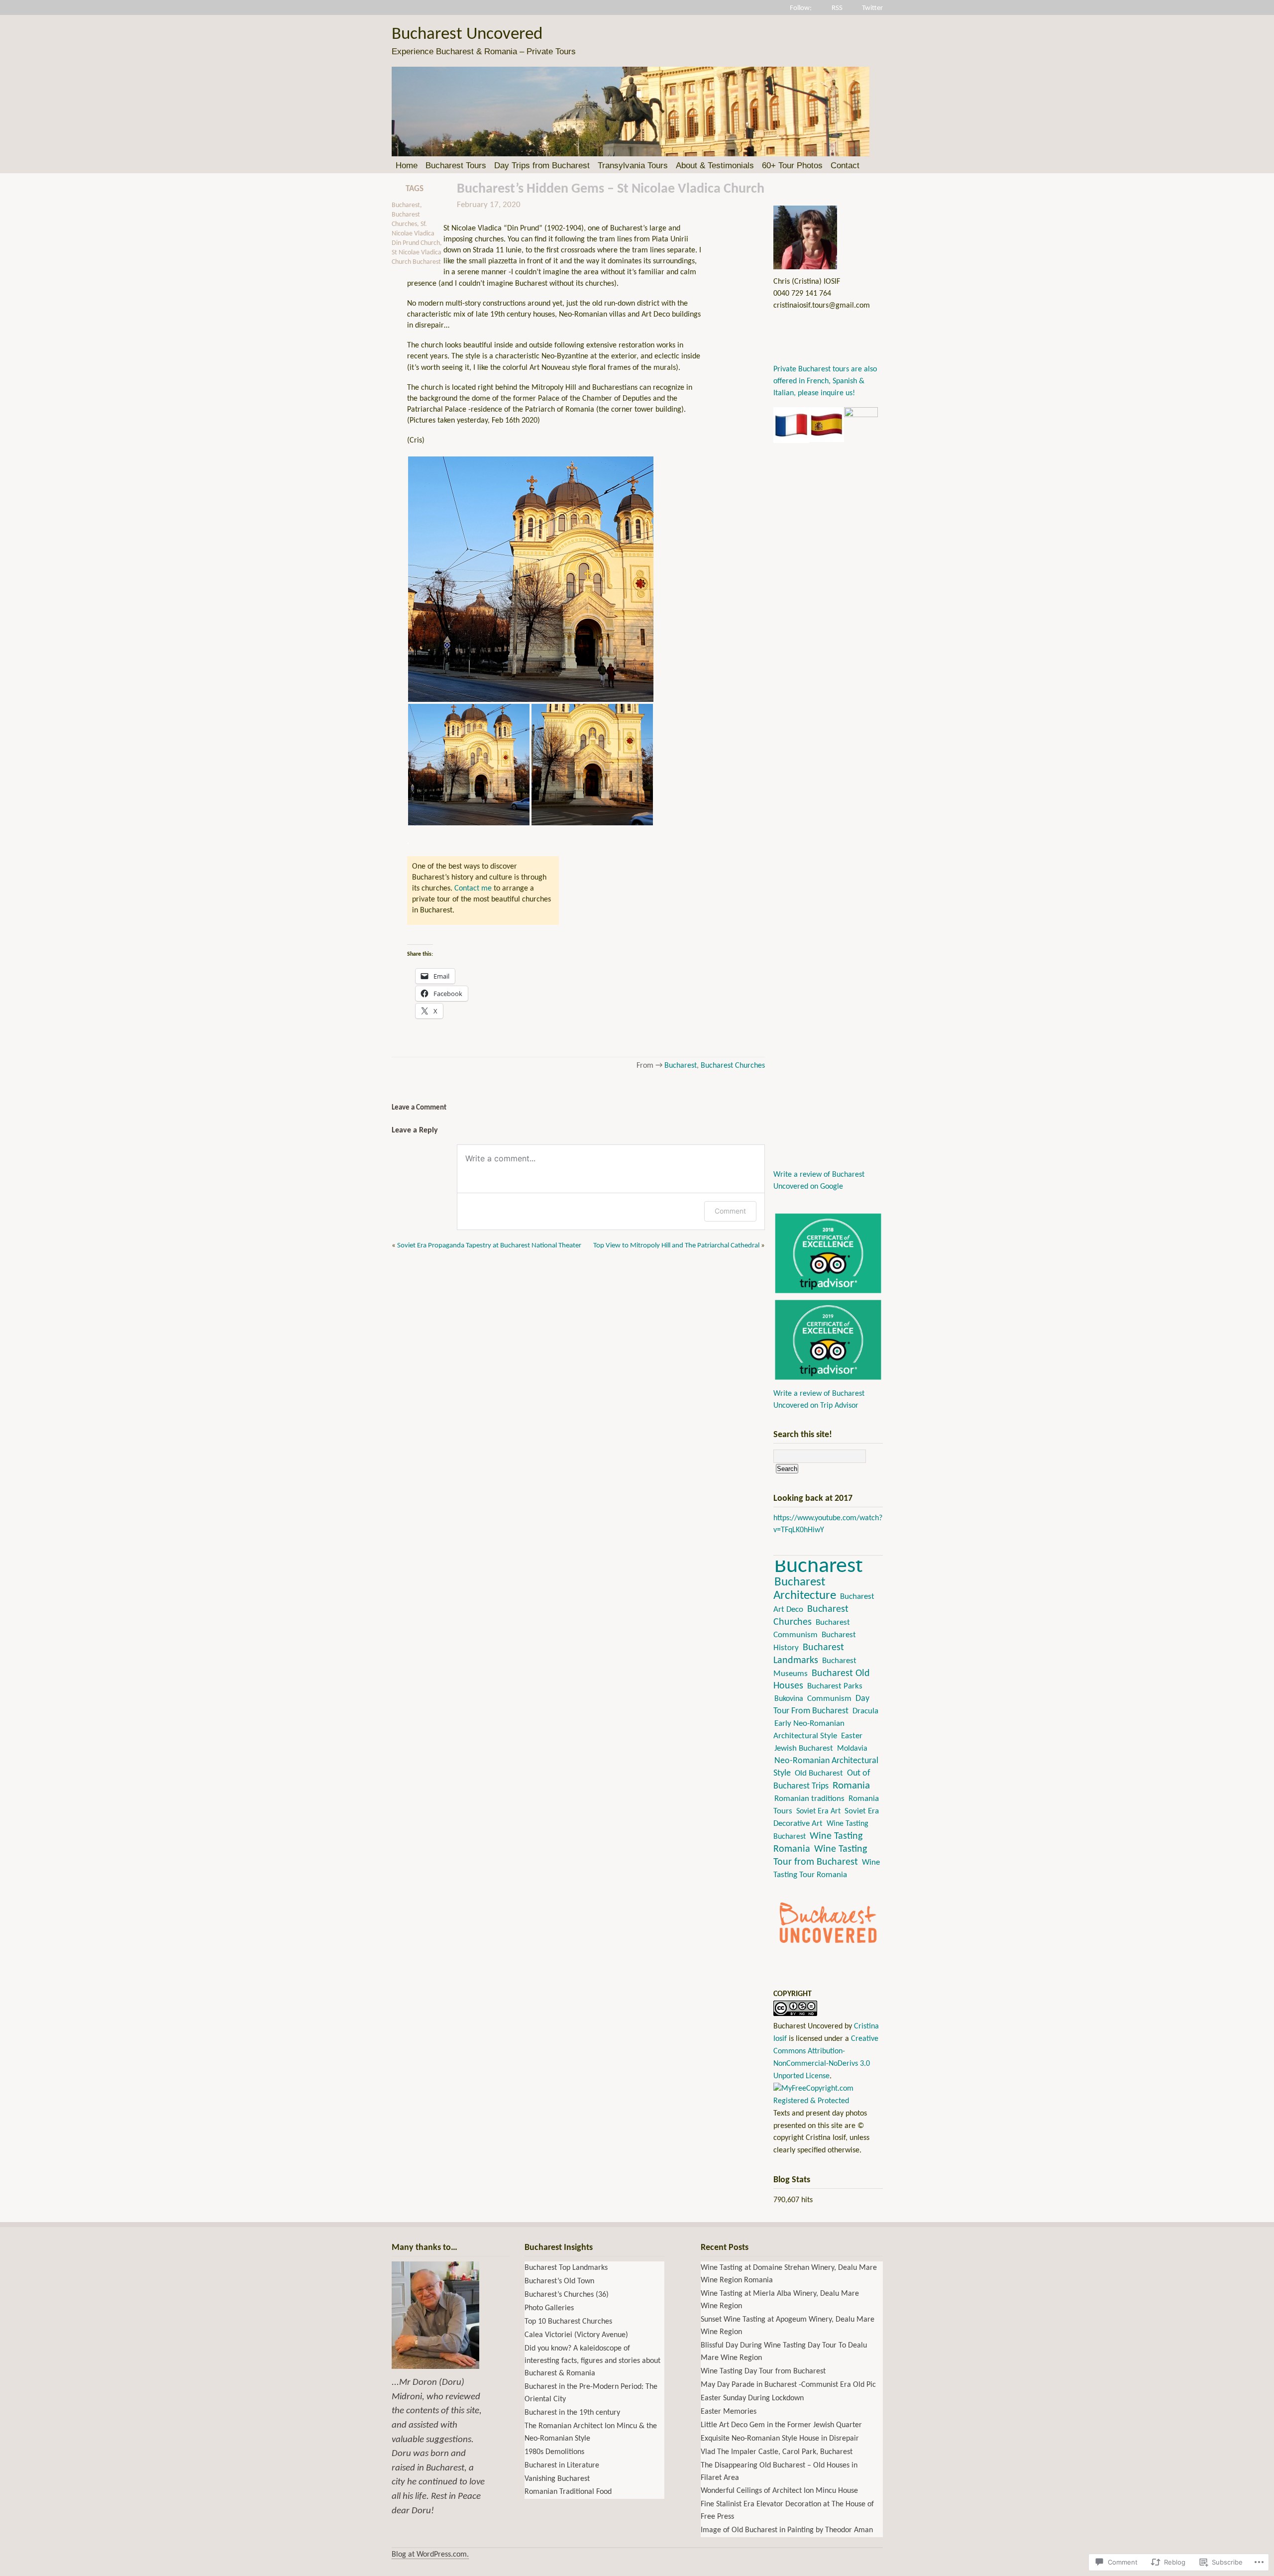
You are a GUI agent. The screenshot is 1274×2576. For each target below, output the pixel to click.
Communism (829, 1699)
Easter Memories (729, 2412)
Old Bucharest (819, 1774)
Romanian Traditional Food (568, 2492)
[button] (531, 579)
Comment (730, 1211)
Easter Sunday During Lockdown (752, 2398)
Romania (851, 1786)
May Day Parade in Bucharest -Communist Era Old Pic (788, 2385)
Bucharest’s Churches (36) (567, 2295)
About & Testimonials (715, 166)
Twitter (872, 8)
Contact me (473, 889)
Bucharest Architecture (805, 1589)
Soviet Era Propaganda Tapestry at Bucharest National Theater (489, 1246)
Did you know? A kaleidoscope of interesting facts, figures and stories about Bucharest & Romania (592, 2361)
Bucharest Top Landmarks (566, 2268)
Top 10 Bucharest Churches (568, 2322)
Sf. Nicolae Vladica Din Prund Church (416, 234)
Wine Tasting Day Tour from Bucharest (763, 2371)
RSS (837, 8)
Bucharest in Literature (562, 2465)
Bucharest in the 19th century (572, 2413)
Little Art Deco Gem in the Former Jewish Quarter (781, 2425)
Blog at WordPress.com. (430, 2555)
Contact (845, 166)
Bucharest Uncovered (467, 35)
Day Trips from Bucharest (542, 166)
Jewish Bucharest (804, 1748)
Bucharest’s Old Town (559, 2281)
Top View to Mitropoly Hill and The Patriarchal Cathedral (676, 1246)
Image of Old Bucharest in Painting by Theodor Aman (787, 2530)
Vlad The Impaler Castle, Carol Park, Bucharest (777, 2452)
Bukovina (789, 1699)
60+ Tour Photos (792, 166)
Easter (852, 1736)
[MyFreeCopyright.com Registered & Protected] (828, 2101)
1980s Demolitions (554, 2452)
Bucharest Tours (456, 166)
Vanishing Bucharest (557, 2479)
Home (407, 166)
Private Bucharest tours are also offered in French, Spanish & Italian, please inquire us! (825, 381)
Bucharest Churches (733, 1066)
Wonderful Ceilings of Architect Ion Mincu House (779, 2491)
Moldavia (852, 1749)
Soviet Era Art (818, 1811)
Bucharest (406, 205)
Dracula (865, 1711)
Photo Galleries (549, 2308)
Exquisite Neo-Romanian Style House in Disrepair (780, 2439)
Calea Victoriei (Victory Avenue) (576, 2335)
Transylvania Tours (633, 166)
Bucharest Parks (835, 1686)
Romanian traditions (809, 1799)
